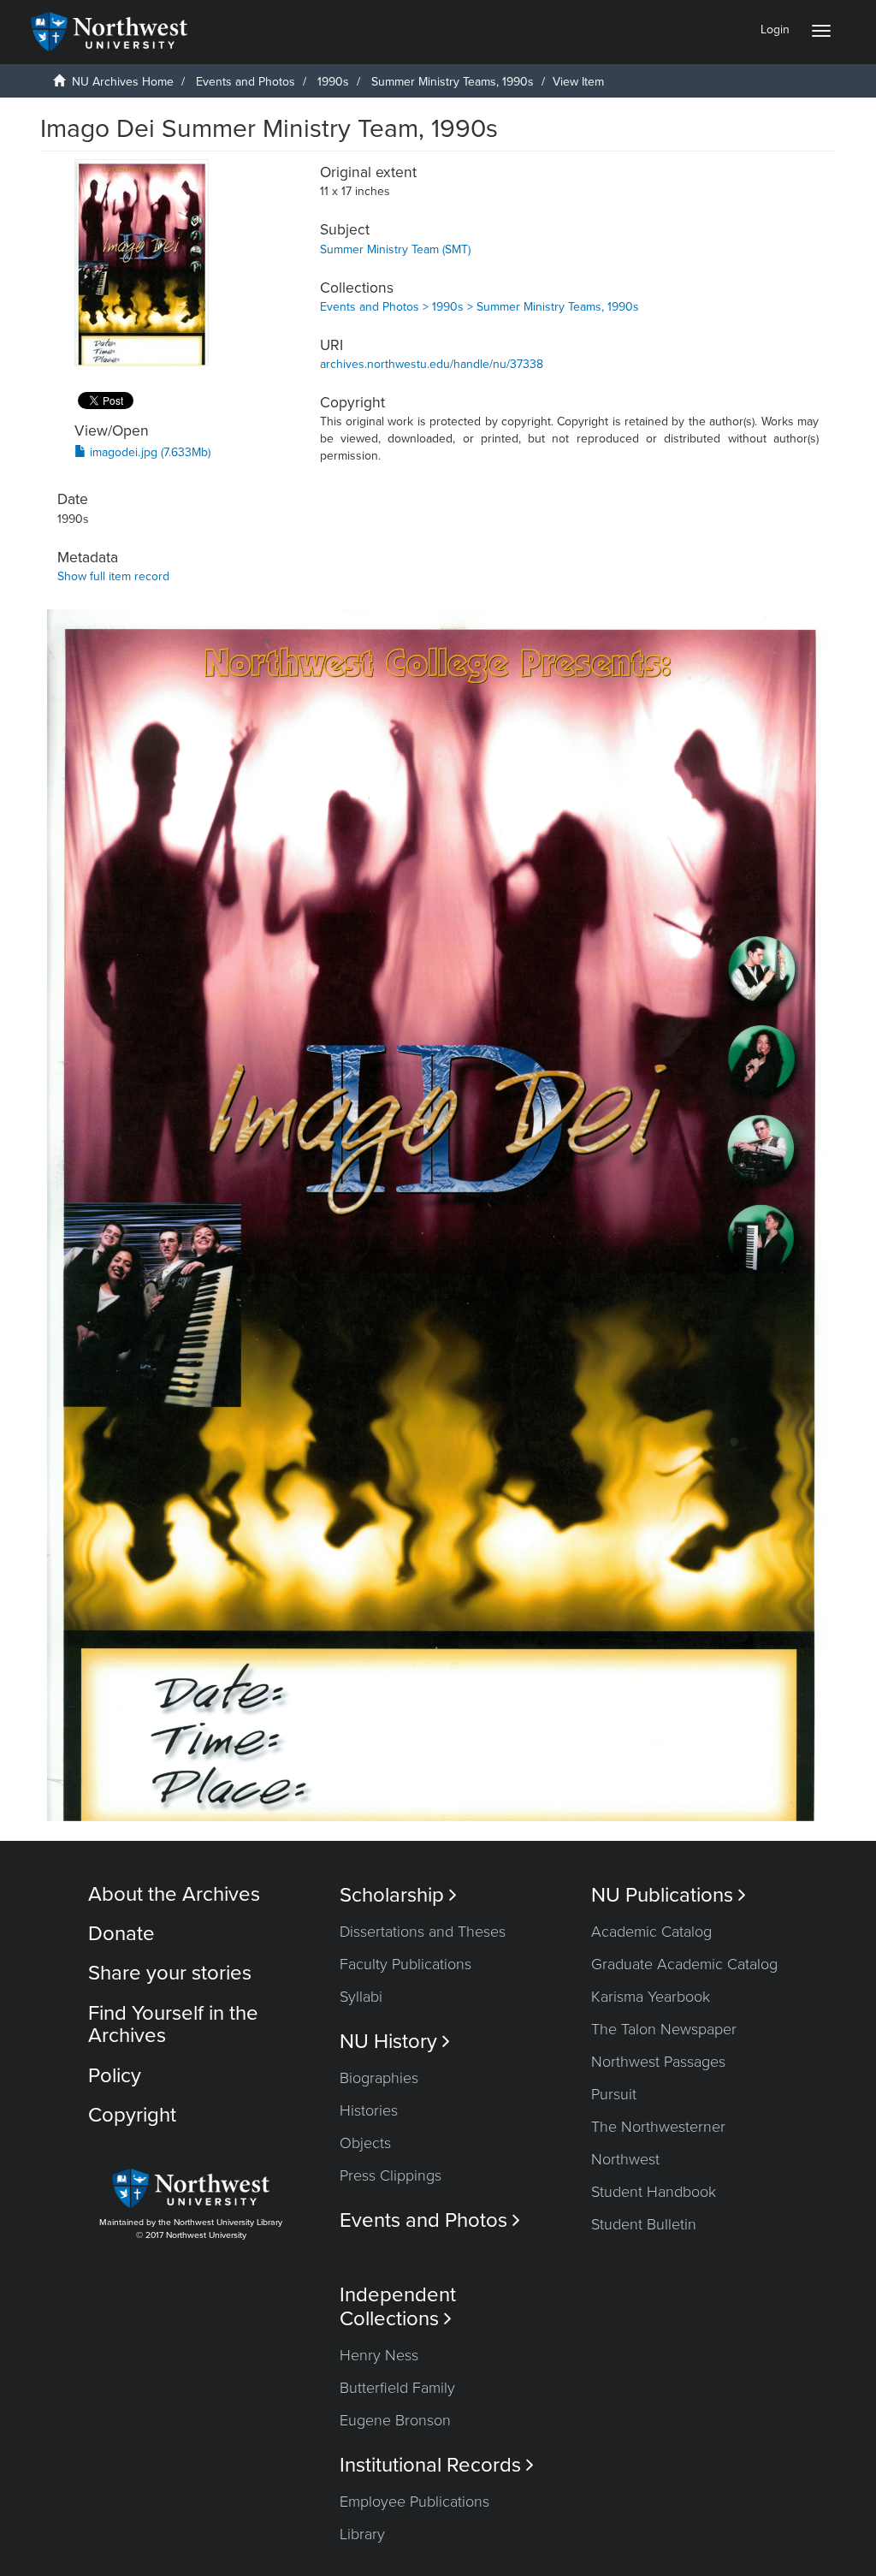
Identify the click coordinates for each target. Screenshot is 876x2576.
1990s (333, 82)
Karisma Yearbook (651, 1997)
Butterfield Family (397, 2388)
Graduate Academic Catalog (684, 1964)
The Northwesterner (658, 2127)
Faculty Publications (405, 1964)
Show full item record (113, 576)
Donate (121, 1934)
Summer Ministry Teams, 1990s (453, 82)
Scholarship (398, 1895)
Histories (369, 2110)
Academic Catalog (651, 1932)
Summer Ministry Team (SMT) (395, 249)
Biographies (379, 2078)
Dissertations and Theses (423, 1932)
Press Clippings (391, 2175)
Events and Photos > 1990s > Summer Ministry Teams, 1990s (479, 307)
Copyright (132, 2115)
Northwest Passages (658, 2062)
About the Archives (174, 1894)
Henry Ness (379, 2355)
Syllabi (361, 1997)
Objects (365, 2143)
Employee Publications (414, 2502)
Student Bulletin (644, 2224)
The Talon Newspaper (664, 2029)
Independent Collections (398, 2306)
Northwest (625, 2159)
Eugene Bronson (395, 2420)
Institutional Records (437, 2465)
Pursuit (614, 2094)
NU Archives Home (123, 82)
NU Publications (669, 1895)
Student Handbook (654, 2192)
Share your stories (170, 1973)
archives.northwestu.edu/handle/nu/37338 (432, 364)
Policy (115, 2076)
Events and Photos (246, 82)
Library (362, 2534)
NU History (395, 2042)
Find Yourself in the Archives (173, 2024)
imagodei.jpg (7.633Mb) (148, 452)
